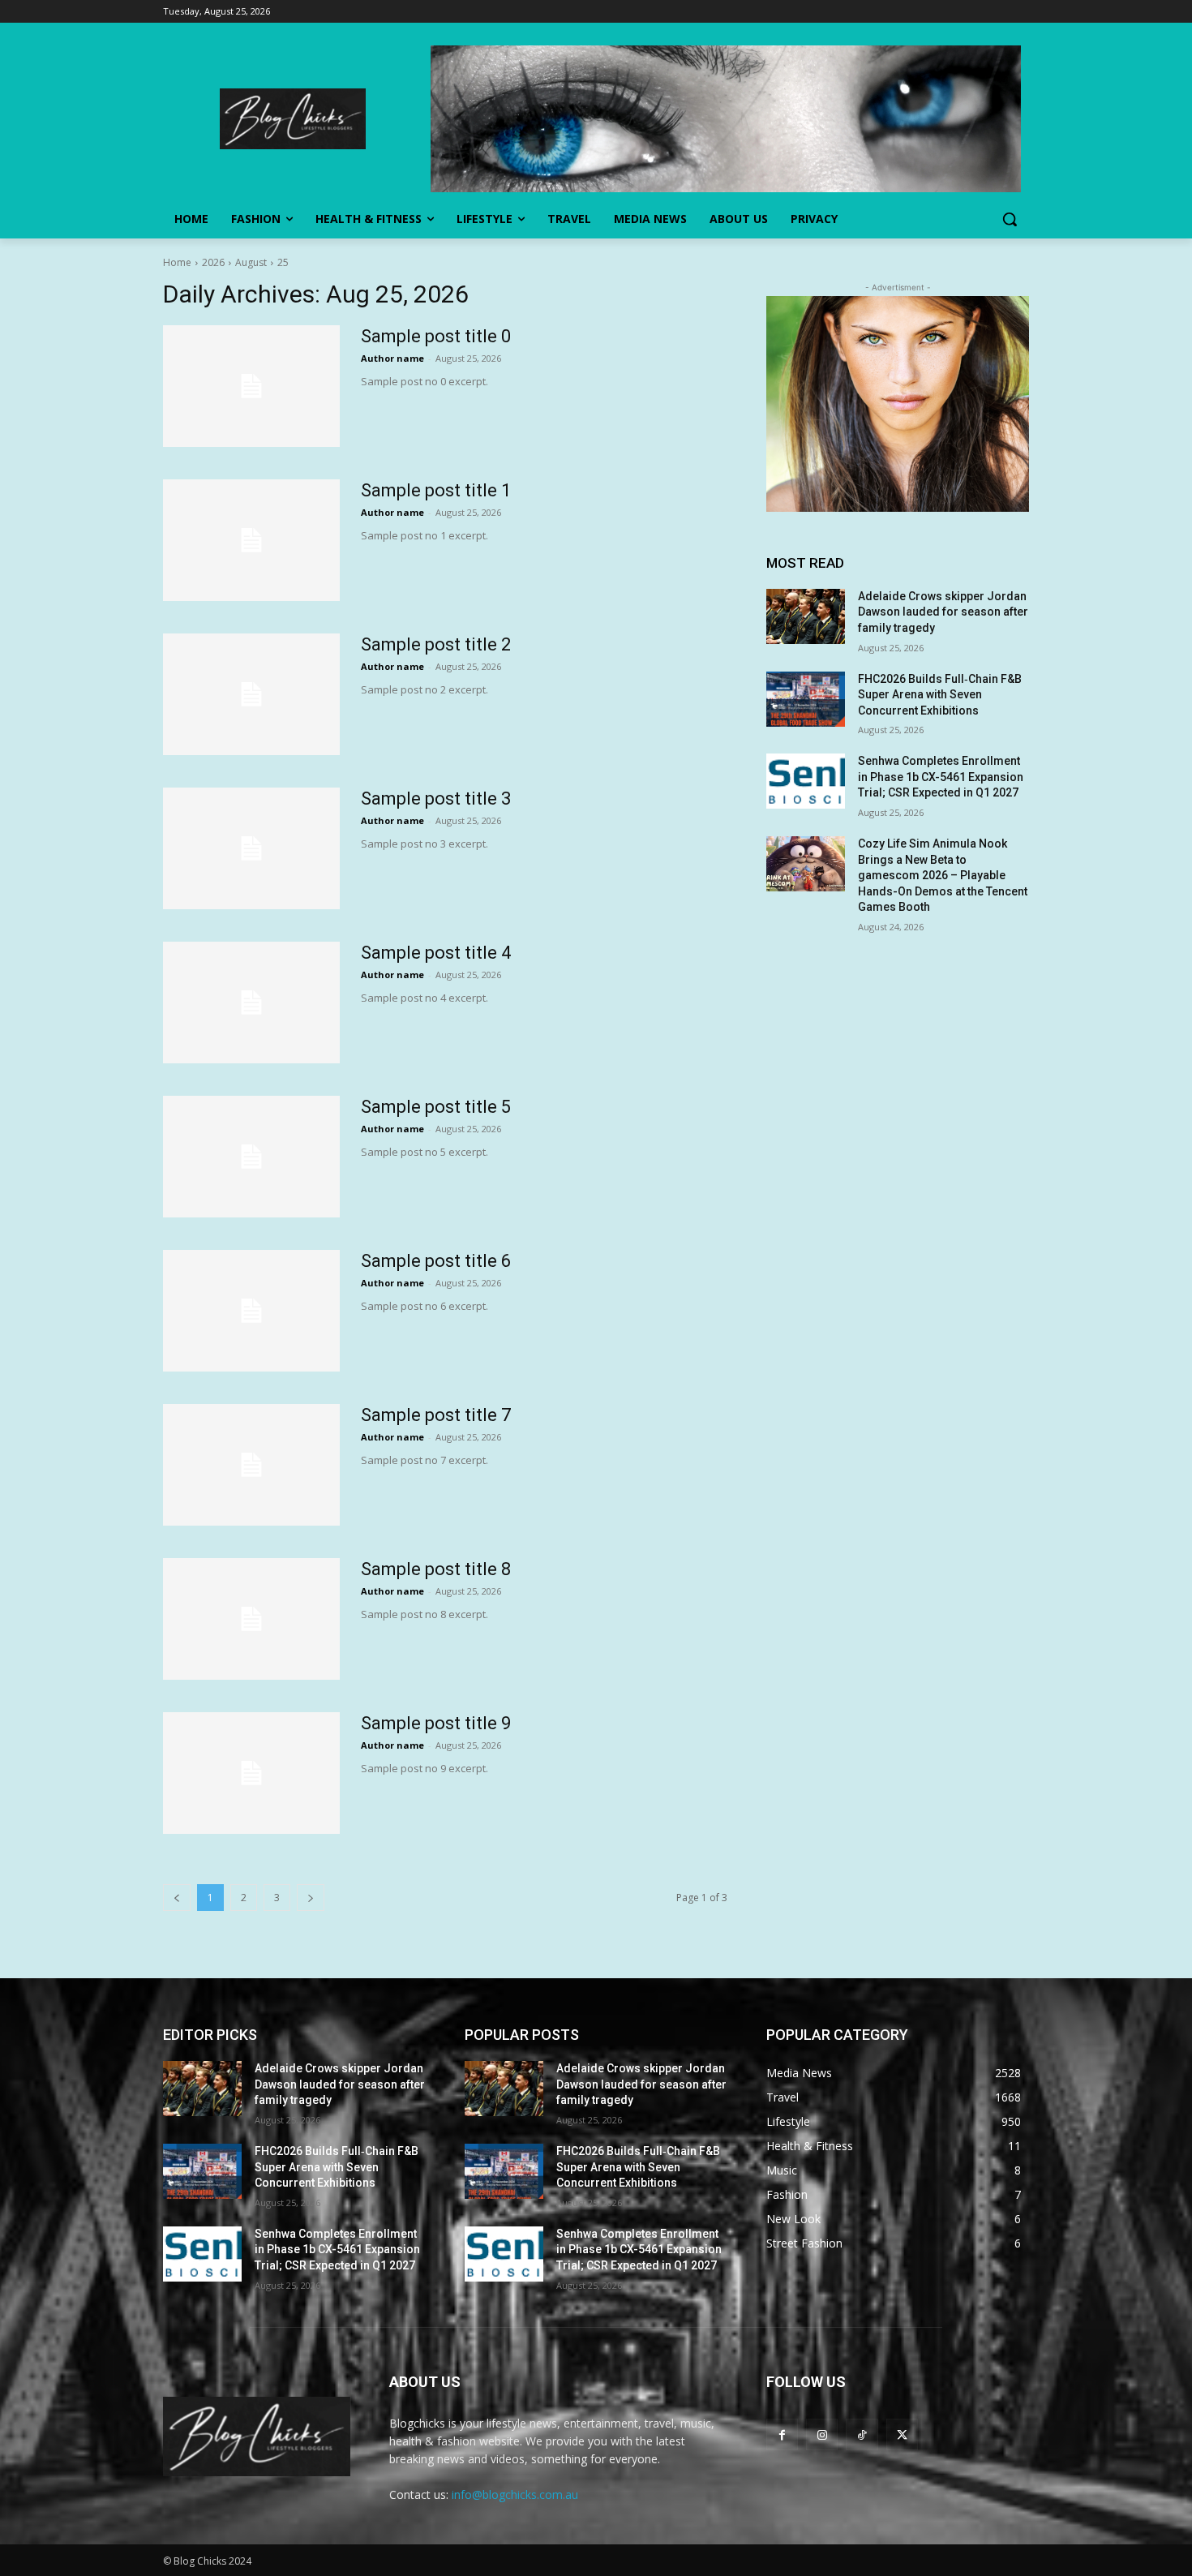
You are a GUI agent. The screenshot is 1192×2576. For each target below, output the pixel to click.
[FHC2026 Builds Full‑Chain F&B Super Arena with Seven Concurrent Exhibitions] (806, 699)
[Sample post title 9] (251, 1773)
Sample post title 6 (436, 1261)
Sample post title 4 (436, 953)
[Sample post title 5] (251, 1157)
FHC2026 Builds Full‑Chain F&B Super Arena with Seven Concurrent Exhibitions (940, 695)
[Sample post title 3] (251, 848)
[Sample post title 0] (251, 386)
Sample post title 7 (436, 1415)
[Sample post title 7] (251, 1465)
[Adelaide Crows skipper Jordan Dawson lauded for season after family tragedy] (806, 616)
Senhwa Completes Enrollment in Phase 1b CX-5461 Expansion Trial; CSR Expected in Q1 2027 (941, 777)
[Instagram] (822, 2434)
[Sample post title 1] (251, 540)
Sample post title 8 (436, 1569)
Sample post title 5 (436, 1107)
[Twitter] (902, 2434)
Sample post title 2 (436, 644)
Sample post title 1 (436, 490)
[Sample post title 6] (251, 1311)
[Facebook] (782, 2434)
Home (177, 262)
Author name (392, 358)
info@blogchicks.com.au (515, 2494)
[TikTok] (862, 2434)
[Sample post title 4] (251, 1002)
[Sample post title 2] (251, 694)
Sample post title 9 (436, 1723)
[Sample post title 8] (251, 1619)
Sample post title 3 (436, 799)
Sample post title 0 (436, 336)
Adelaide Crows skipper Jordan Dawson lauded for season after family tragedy (943, 612)
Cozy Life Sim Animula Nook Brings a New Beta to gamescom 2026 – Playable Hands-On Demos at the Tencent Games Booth (943, 875)
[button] (1010, 219)
